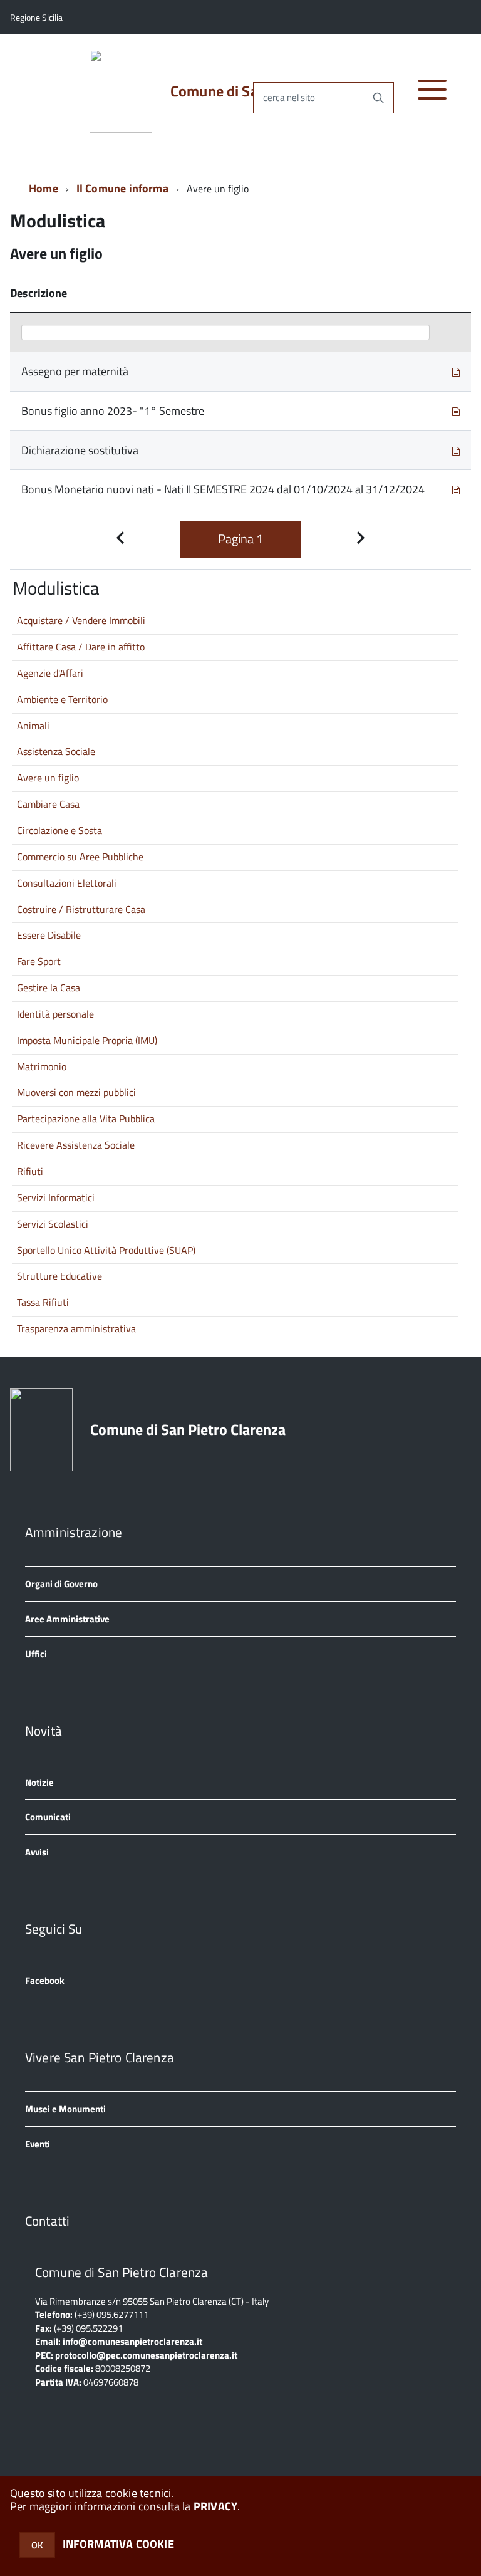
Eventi (38, 2144)
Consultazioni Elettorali (67, 883)
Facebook (45, 1980)
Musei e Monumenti (65, 2109)
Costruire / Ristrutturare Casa (81, 909)
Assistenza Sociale (56, 751)
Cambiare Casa (48, 804)
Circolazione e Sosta (59, 830)
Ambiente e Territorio (62, 699)
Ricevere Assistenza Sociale (76, 1145)
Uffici (36, 1654)
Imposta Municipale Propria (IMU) (87, 1040)
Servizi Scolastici (53, 1224)
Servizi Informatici (56, 1197)
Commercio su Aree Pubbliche (80, 857)
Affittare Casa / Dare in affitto (81, 647)
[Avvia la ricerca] (378, 98)
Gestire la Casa (49, 988)
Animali (33, 726)
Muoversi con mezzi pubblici (76, 1092)
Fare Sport (39, 961)
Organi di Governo (61, 1584)
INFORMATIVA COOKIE (118, 2544)
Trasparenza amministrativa (76, 1328)
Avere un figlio (48, 778)
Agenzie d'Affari (50, 673)
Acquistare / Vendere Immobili (81, 620)
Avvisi (37, 1852)
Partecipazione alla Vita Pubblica (86, 1119)
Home (44, 188)
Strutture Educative (59, 1276)
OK (37, 2545)
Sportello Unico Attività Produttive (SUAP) (106, 1250)
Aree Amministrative (67, 1619)
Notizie (39, 1782)
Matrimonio (42, 1066)
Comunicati (48, 1817)
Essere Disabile (49, 935)
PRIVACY (215, 2506)
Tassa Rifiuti (43, 1302)
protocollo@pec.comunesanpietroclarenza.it (146, 2355)
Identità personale (55, 1014)
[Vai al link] (456, 371)
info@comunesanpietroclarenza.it (132, 2341)
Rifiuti (30, 1171)
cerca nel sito (289, 97)
